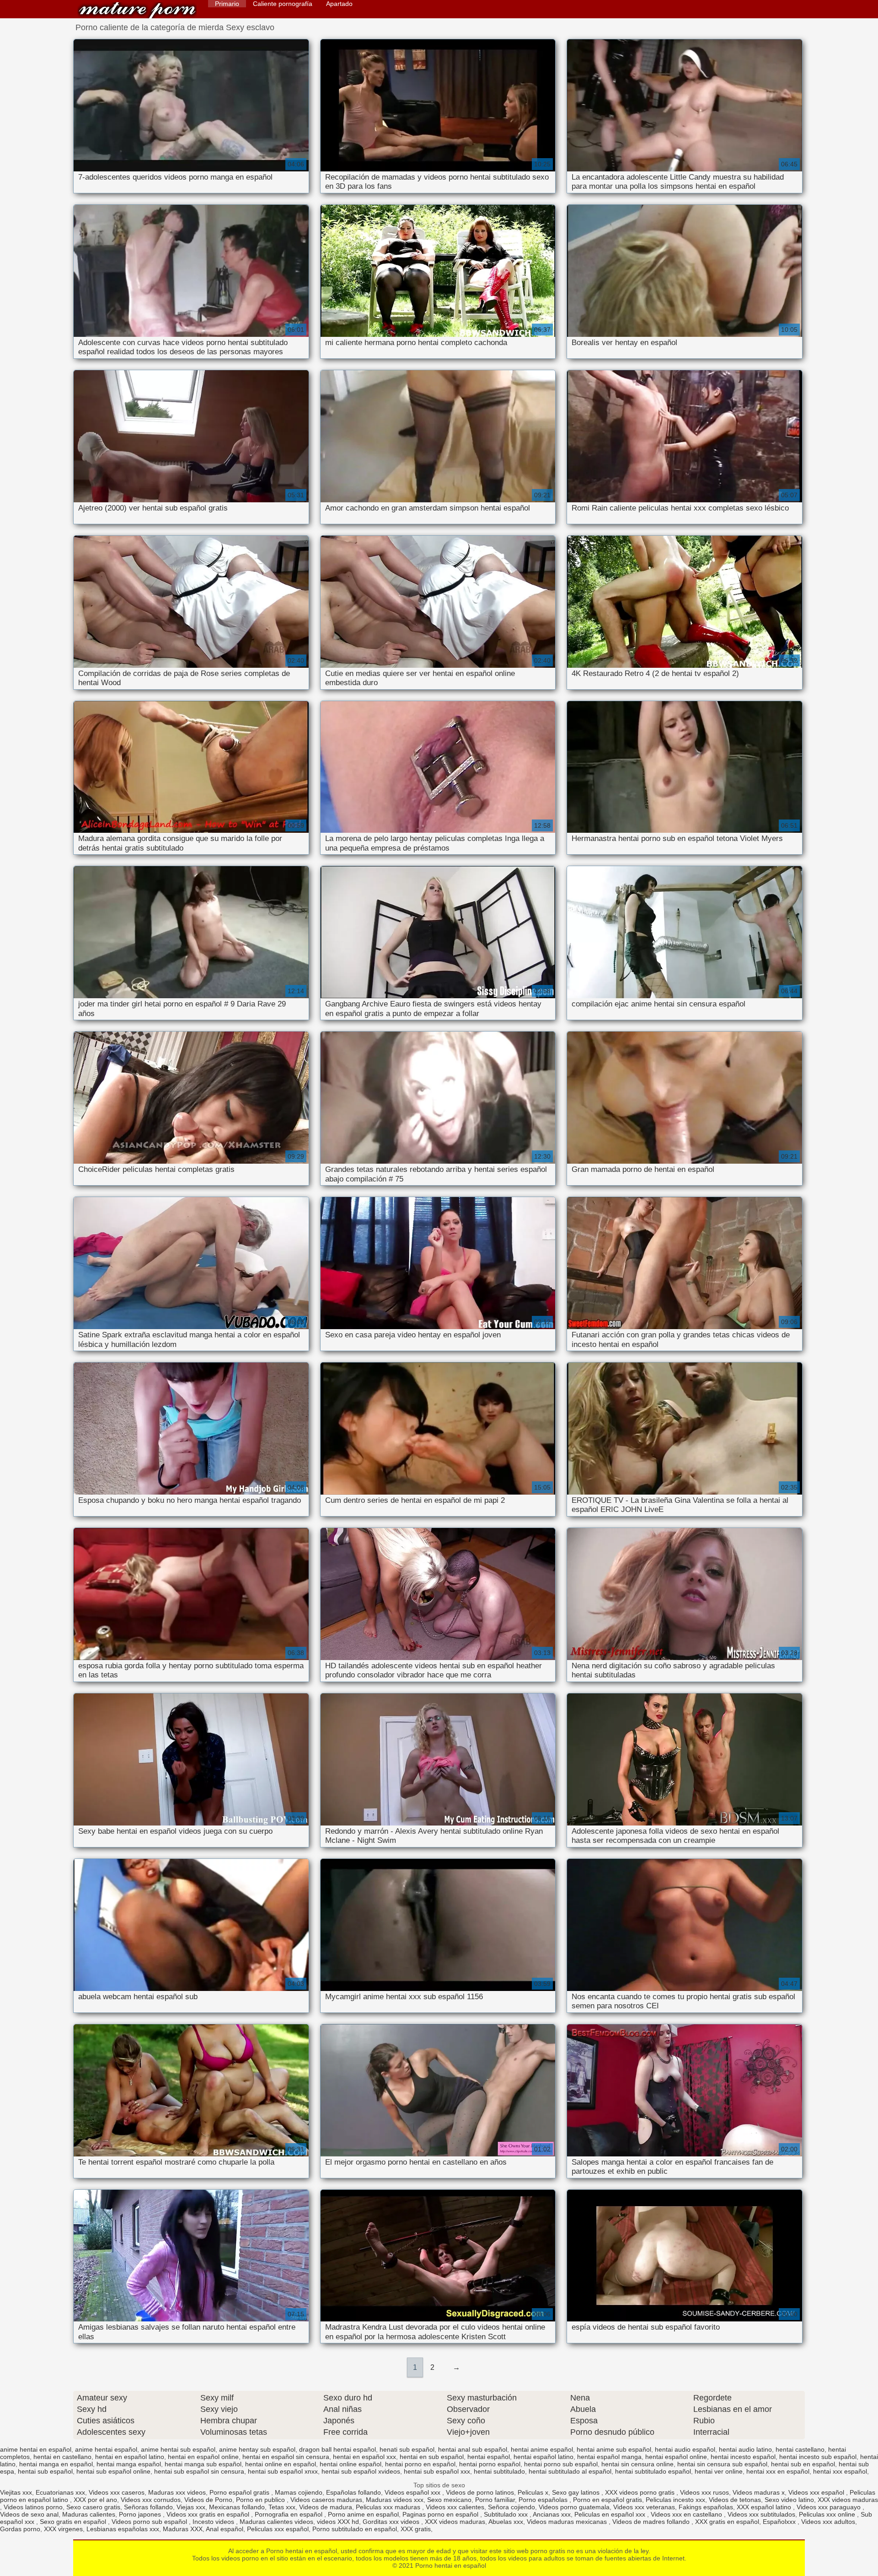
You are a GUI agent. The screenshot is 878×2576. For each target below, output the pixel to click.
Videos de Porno (208, 2500)
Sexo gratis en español (74, 2522)
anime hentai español (106, 2449)
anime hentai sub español (178, 2449)
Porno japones (141, 2514)
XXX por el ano (95, 2500)
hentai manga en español (56, 2464)
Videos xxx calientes (455, 2507)
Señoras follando (148, 2507)
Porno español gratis (240, 2492)
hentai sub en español (803, 2464)
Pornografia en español (289, 2514)
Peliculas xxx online (828, 2514)
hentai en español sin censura (286, 2457)
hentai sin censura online (637, 2464)
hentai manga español (129, 2464)
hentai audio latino (745, 2449)
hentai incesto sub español (818, 2457)
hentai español (489, 2457)
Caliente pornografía (283, 4)
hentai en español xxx (364, 2457)
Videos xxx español (817, 2492)
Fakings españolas (706, 2507)
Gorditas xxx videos (392, 2522)
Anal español (225, 2529)
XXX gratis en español (727, 2522)
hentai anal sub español (473, 2449)
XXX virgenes (63, 2529)
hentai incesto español (743, 2457)
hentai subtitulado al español (570, 2471)
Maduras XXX (183, 2529)
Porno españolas (544, 2500)
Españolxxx (780, 2522)
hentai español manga (609, 2457)
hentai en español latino (130, 2457)
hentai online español (351, 2464)
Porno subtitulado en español (355, 2529)
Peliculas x (533, 2492)
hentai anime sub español (614, 2449)
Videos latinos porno (33, 2507)
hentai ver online (719, 2471)
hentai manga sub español (203, 2464)
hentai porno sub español (561, 2464)
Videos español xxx (413, 2492)
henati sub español (407, 2449)
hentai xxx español (840, 2471)
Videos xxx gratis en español (209, 2514)
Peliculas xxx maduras (389, 2507)
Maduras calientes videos (276, 2522)
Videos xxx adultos (828, 2522)
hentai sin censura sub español (722, 2464)
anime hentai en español (36, 2449)
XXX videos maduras (848, 2500)
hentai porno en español (420, 2464)
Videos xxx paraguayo (830, 2507)
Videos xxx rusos (704, 2492)
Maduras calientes (89, 2514)
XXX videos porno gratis (641, 2492)
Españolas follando (353, 2492)
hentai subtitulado (499, 2471)
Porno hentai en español (137, 10)
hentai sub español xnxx (283, 2471)
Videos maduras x (759, 2492)
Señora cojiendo (511, 2507)
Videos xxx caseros (117, 2492)
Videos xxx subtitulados (761, 2514)
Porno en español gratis (608, 2500)
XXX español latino (765, 2507)
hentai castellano (800, 2449)
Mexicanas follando (237, 2507)
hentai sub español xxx (437, 2471)
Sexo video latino (789, 2500)
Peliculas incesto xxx (675, 2500)
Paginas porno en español (441, 2514)
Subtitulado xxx (507, 2514)
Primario (227, 4)
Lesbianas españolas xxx (123, 2529)
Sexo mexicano (449, 2500)
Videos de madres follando (652, 2522)
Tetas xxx (282, 2507)
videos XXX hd (338, 2522)
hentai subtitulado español (653, 2471)
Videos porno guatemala (574, 2507)
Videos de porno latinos (480, 2492)
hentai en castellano (62, 2457)
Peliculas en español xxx (611, 2514)
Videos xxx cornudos (151, 2500)
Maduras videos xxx (395, 2500)
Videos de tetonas (735, 2500)
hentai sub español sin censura (199, 2471)
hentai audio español (685, 2449)
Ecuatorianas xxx (60, 2492)
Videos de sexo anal (29, 2514)
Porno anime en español (363, 2514)
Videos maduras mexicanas (568, 2522)
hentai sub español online (113, 2471)
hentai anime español (542, 2449)
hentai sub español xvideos (361, 2471)
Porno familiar (495, 2500)
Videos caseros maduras (326, 2500)
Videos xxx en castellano (687, 2514)
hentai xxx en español (778, 2471)
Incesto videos (214, 2522)
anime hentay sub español (257, 2449)
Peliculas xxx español (278, 2529)
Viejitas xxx (16, 2492)
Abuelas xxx (506, 2522)
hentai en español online (203, 2457)
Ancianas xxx (552, 2514)
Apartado (339, 4)
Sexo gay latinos (577, 2492)
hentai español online (676, 2457)
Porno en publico (261, 2500)
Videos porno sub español (150, 2522)
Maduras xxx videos (177, 2492)
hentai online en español (281, 2464)
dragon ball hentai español (337, 2449)
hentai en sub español (432, 2457)
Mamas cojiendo (299, 2492)
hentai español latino (543, 2457)
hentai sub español (45, 2471)
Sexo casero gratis (93, 2507)
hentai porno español (490, 2464)
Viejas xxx (191, 2507)
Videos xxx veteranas (644, 2507)
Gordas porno (20, 2529)
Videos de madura (326, 2507)
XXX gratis (416, 2529)
